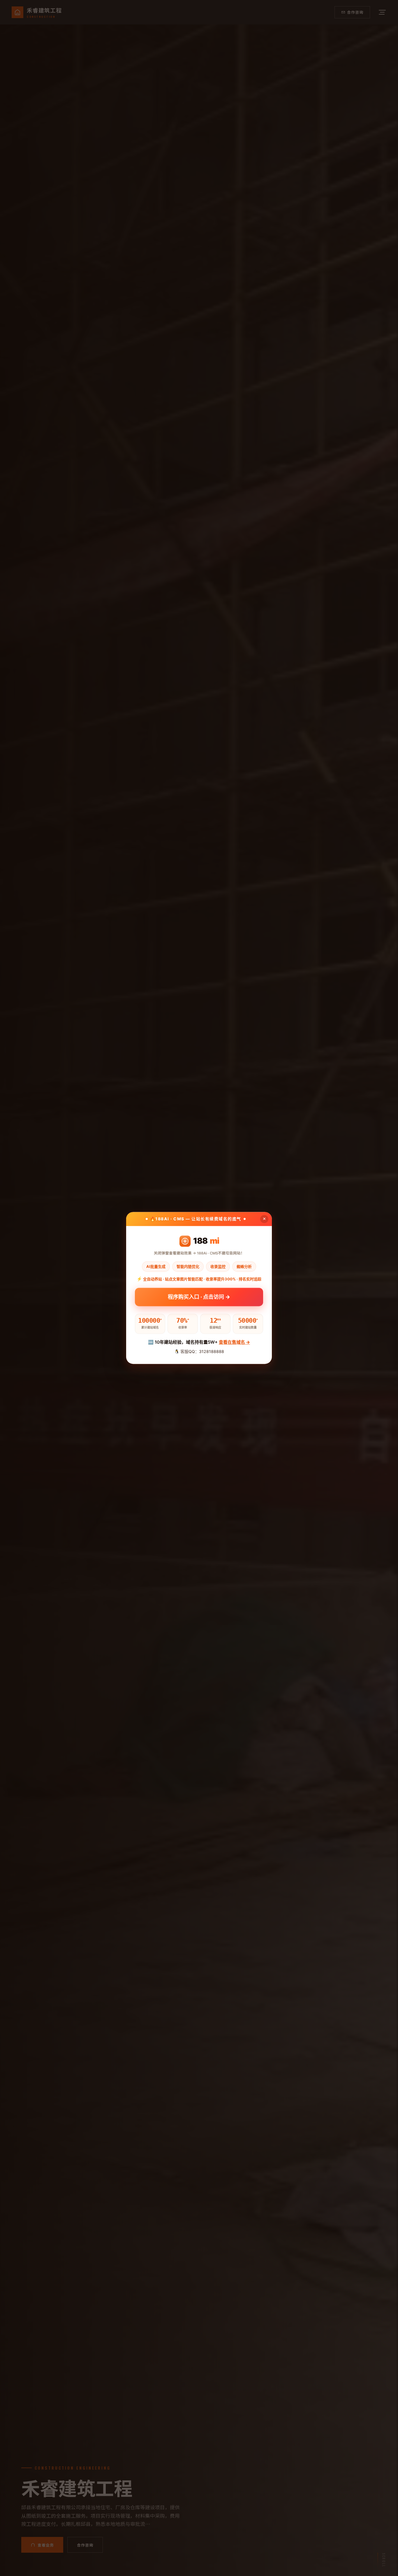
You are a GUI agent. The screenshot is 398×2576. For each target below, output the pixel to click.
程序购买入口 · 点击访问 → (199, 1297)
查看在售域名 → (234, 1342)
